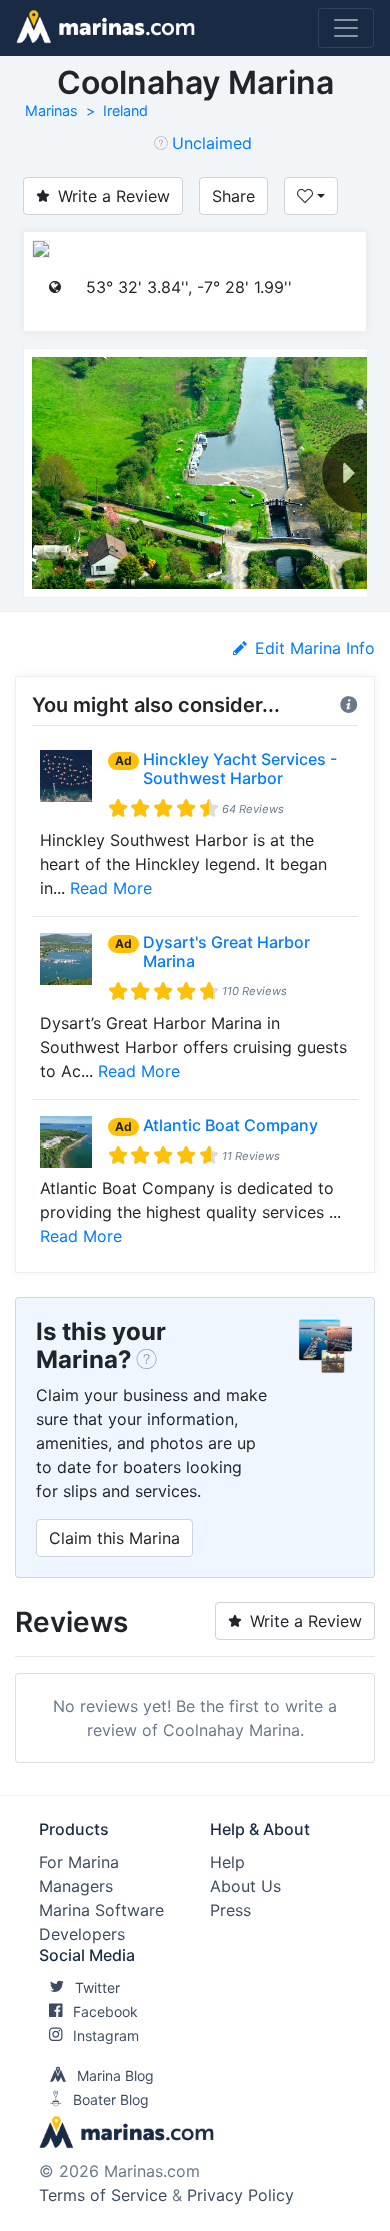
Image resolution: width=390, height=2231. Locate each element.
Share (233, 196)
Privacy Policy (240, 2195)
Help (227, 1862)
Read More (111, 888)
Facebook (105, 2011)
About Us (245, 1886)
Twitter (97, 1987)
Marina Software (101, 1910)
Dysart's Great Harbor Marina (226, 951)
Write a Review (114, 196)
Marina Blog (115, 2075)
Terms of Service (103, 2195)
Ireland (125, 110)
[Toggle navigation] (346, 28)
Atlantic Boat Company (230, 1125)
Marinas (51, 110)
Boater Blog (111, 2099)
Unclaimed (212, 143)
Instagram (106, 2035)
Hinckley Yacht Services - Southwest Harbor (240, 768)
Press (230, 1910)
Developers (82, 1934)
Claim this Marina (114, 1538)
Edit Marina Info (315, 648)
